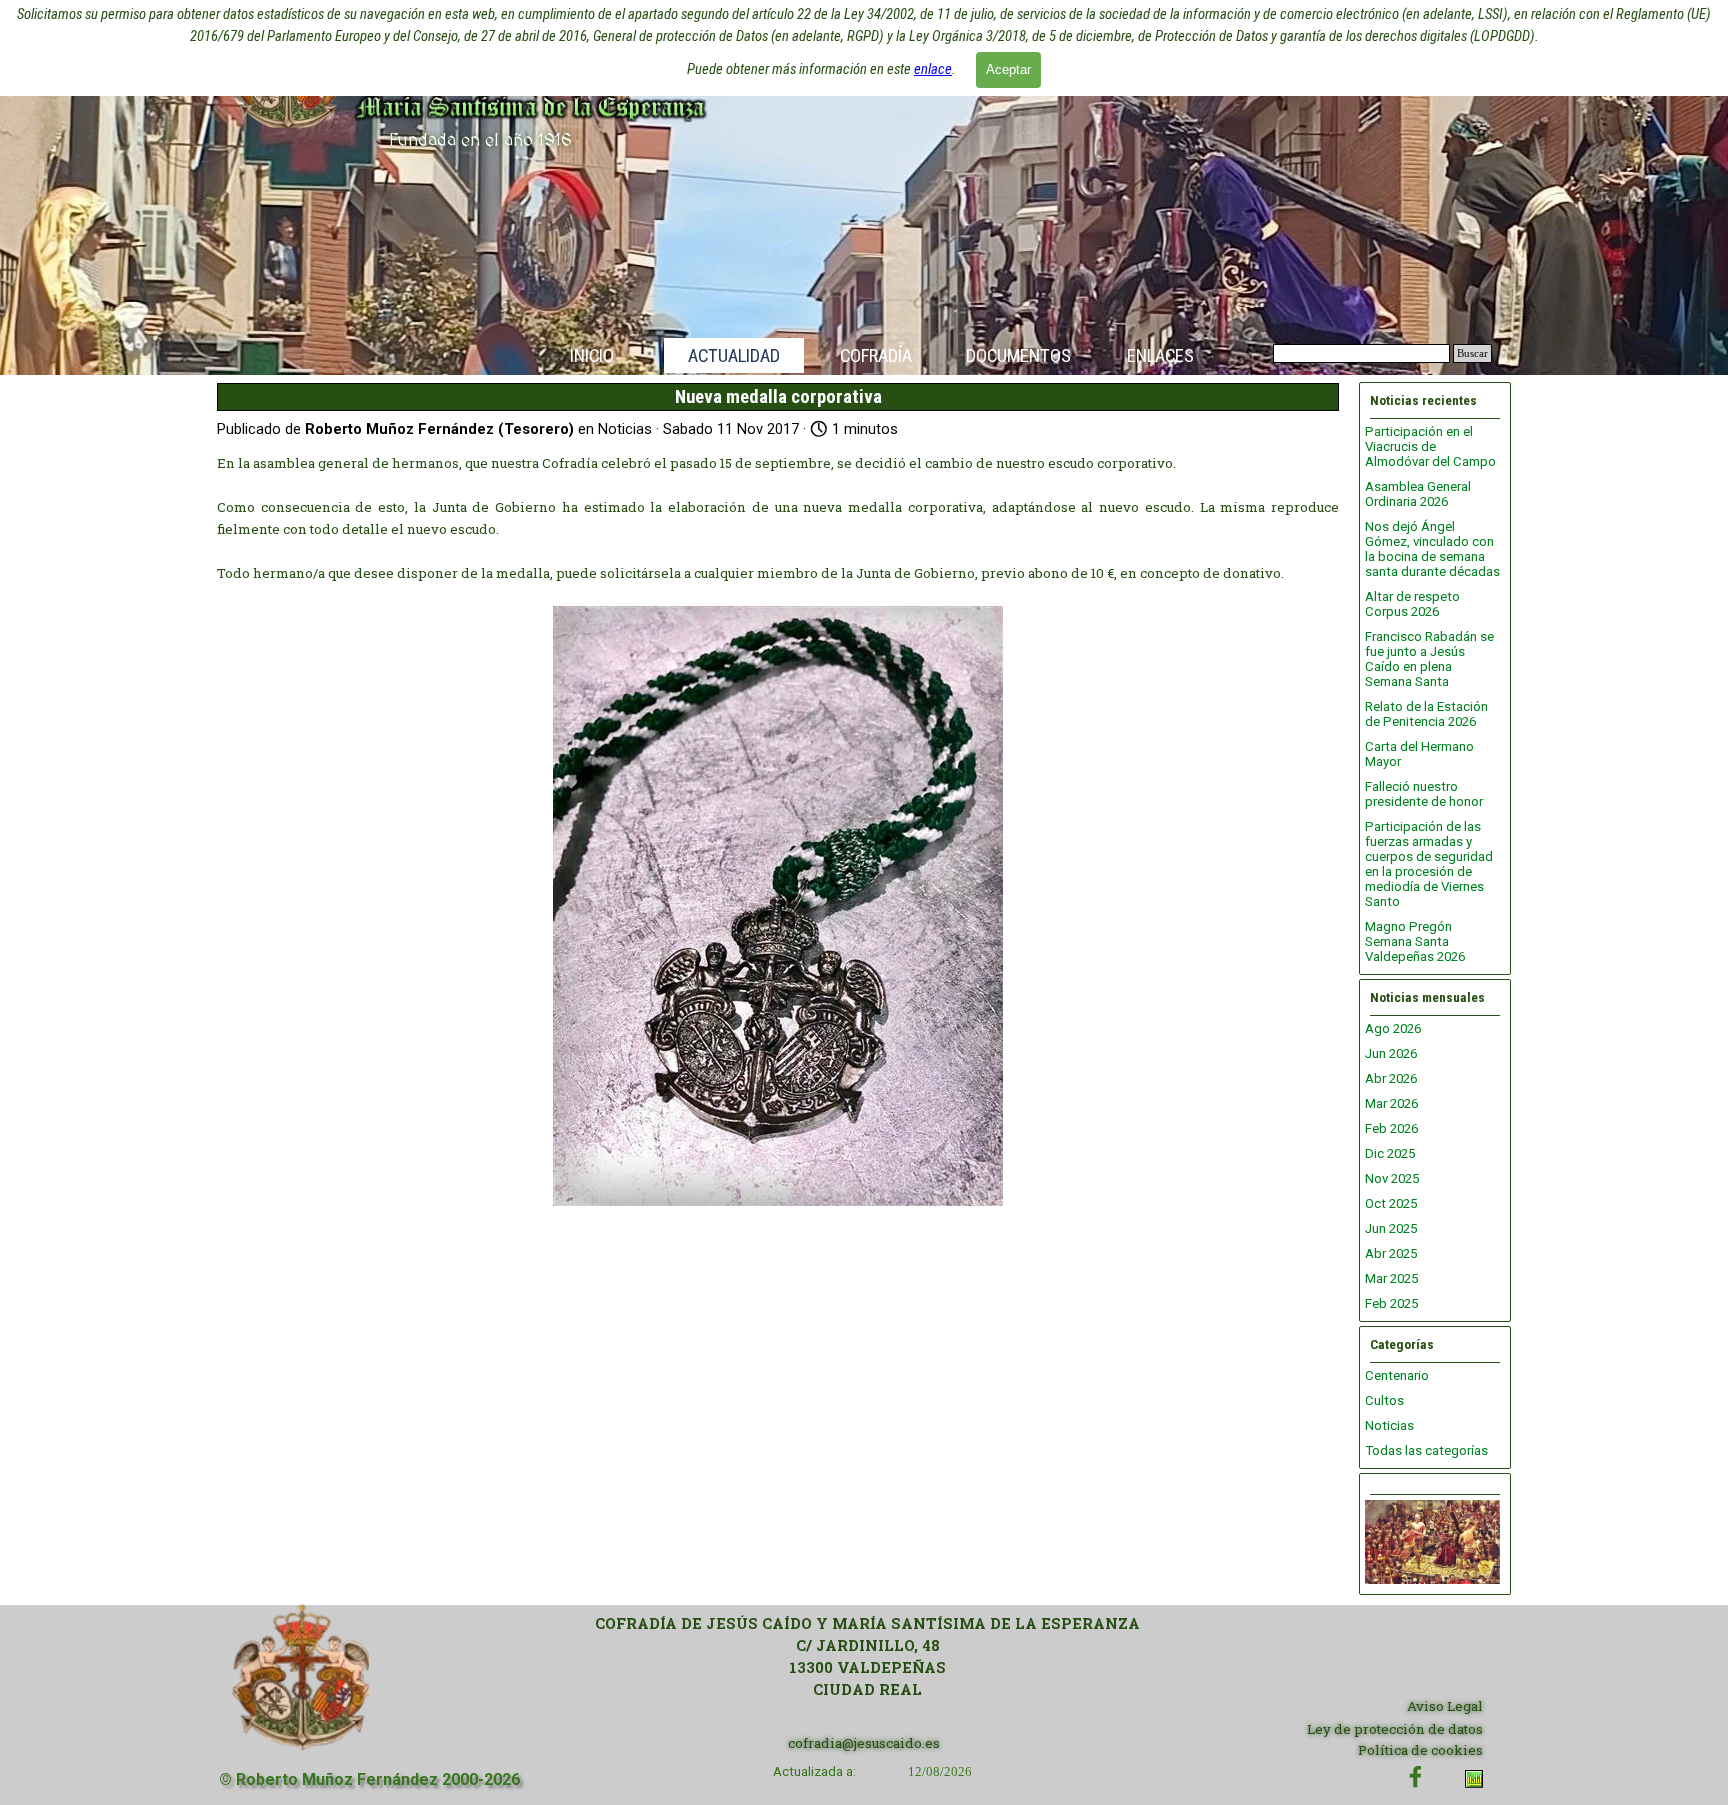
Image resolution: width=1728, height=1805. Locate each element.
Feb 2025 (1391, 1303)
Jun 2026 (1391, 1053)
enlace (933, 69)
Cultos (1384, 1400)
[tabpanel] (867, 1657)
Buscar (1472, 353)
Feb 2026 (1391, 1128)
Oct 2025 (1391, 1203)
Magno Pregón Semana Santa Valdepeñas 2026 (1415, 941)
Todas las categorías (1426, 1450)
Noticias (1389, 1425)
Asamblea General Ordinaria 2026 (1418, 494)
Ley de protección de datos (1395, 1729)
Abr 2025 (1391, 1253)
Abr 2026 (1391, 1078)
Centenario (1397, 1375)
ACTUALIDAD (734, 356)
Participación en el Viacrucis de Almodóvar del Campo (1430, 446)
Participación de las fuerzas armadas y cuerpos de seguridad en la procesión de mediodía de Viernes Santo (1429, 864)
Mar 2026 (1391, 1103)
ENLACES (1160, 356)
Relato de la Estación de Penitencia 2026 (1426, 714)
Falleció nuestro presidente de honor (1424, 794)
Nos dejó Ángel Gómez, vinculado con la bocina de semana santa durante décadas (1432, 549)
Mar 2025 (1391, 1278)
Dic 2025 (1390, 1153)
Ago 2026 (1393, 1028)
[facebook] (1415, 1776)
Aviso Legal (1445, 1706)
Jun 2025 (1391, 1228)
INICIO (592, 356)
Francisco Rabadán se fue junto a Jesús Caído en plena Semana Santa (1429, 659)
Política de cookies (1420, 1750)
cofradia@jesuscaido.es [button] (864, 1743)
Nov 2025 (1392, 1178)
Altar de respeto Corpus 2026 (1412, 604)
